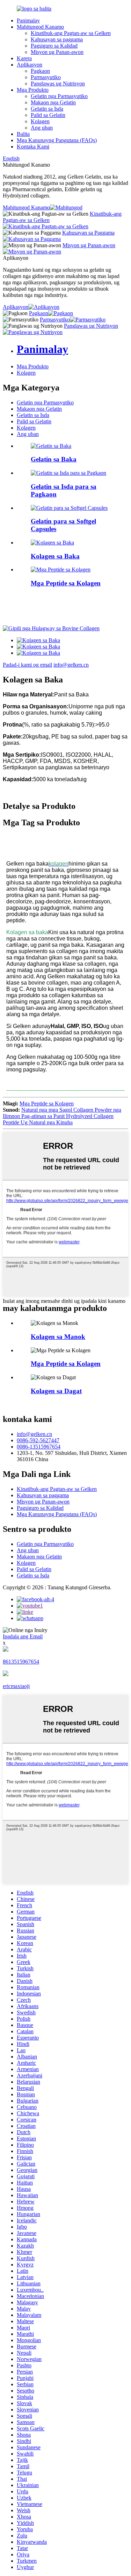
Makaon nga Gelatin (53, 102)
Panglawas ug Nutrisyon (58, 84)
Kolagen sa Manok (58, 1337)
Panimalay (28, 20)
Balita (23, 134)
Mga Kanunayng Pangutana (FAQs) (57, 140)
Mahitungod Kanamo (40, 27)
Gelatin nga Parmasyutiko (59, 96)
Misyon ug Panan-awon (57, 52)
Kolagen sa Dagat (56, 1391)
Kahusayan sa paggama (57, 39)
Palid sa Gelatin (48, 115)
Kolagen (40, 121)
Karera (24, 58)
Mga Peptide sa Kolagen (66, 583)
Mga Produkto (33, 90)
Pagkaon (40, 71)
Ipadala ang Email (23, 1636)
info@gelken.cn (71, 665)
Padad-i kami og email (27, 665)
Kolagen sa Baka (55, 556)
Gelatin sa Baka (54, 459)
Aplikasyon (30, 65)
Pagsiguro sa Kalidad (54, 46)
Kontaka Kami (33, 147)
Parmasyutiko (46, 77)
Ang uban (42, 128)
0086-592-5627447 (38, 1440)
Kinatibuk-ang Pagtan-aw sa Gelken (71, 33)
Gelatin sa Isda (47, 109)
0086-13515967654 (39, 1447)
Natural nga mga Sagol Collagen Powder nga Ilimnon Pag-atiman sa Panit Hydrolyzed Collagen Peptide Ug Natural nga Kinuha (62, 1116)
